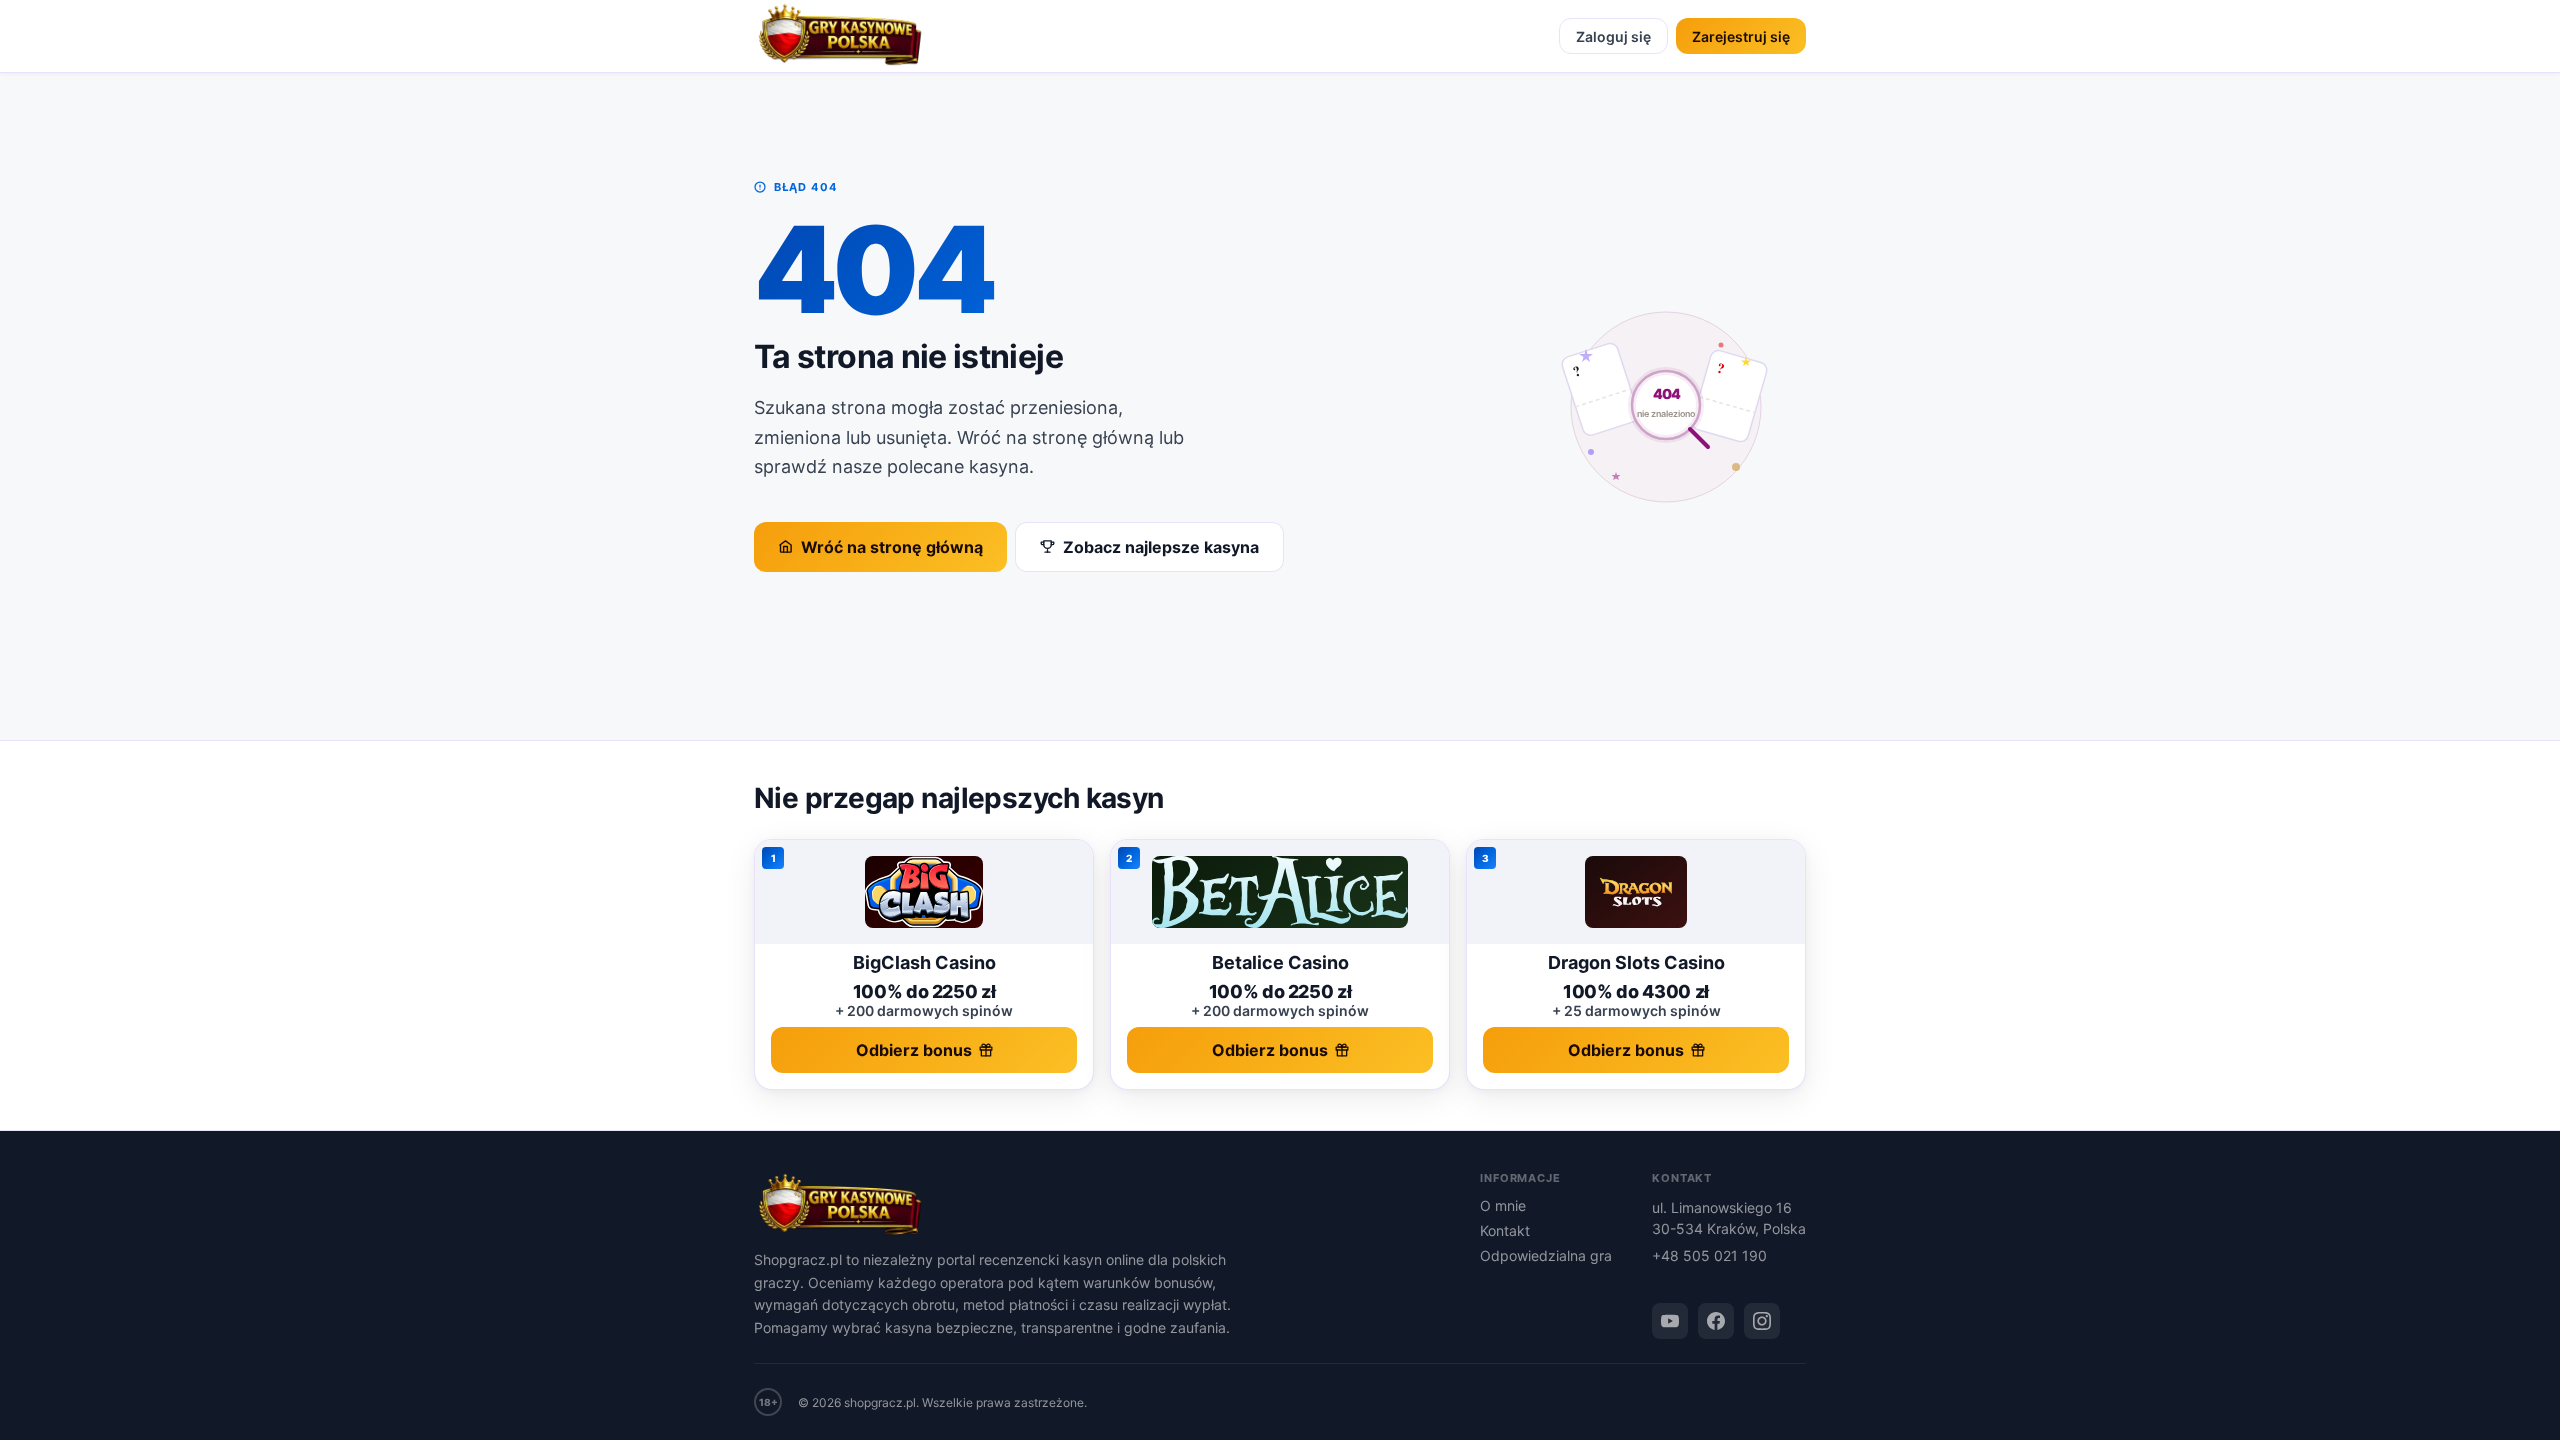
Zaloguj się (1613, 36)
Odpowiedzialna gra (1546, 1255)
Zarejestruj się (1741, 36)
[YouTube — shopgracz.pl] (1670, 1321)
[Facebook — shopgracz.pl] (1716, 1321)
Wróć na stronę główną (892, 547)
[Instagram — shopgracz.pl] (1762, 1321)
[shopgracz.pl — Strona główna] (840, 36)
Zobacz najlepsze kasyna (1161, 547)
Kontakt (1505, 1230)
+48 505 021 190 (1709, 1255)
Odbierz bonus (914, 1050)
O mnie (1503, 1205)
